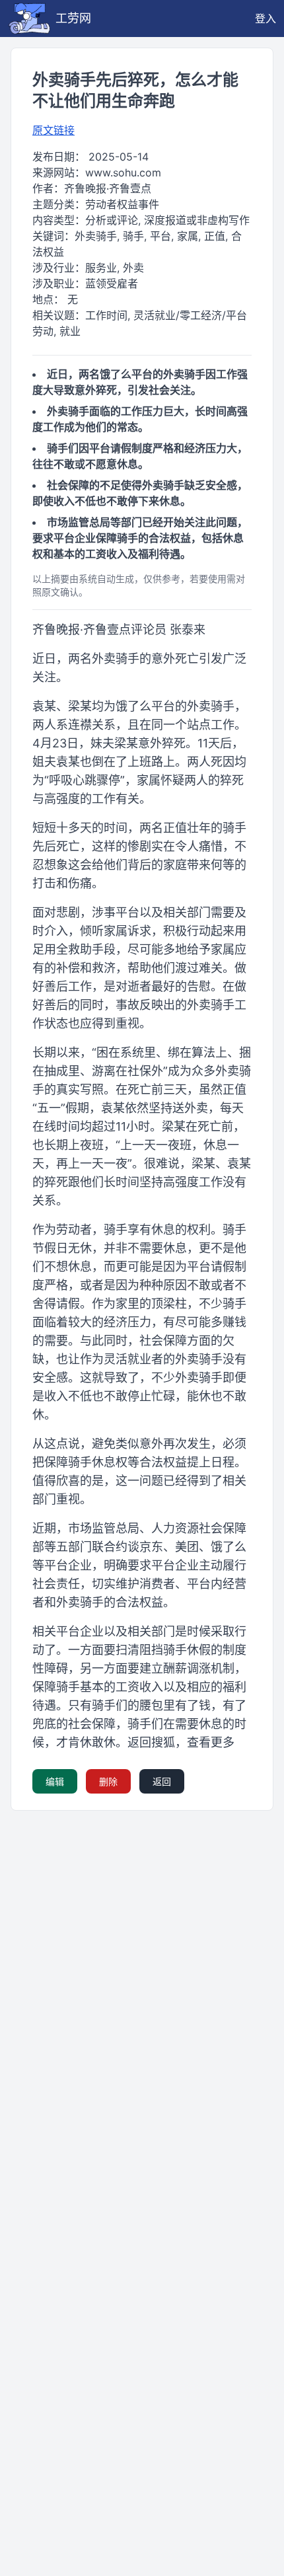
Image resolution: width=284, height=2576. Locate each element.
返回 (162, 1781)
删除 (108, 1781)
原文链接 (53, 130)
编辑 (55, 1781)
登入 (266, 19)
